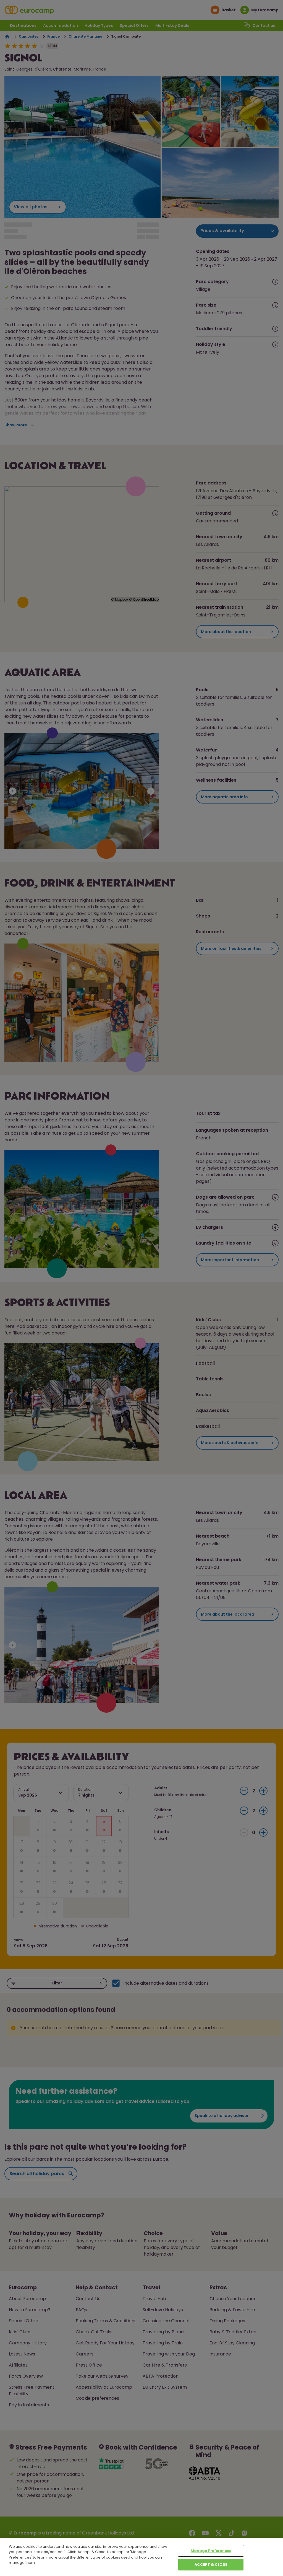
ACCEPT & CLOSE (211, 2565)
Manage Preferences (211, 2551)
